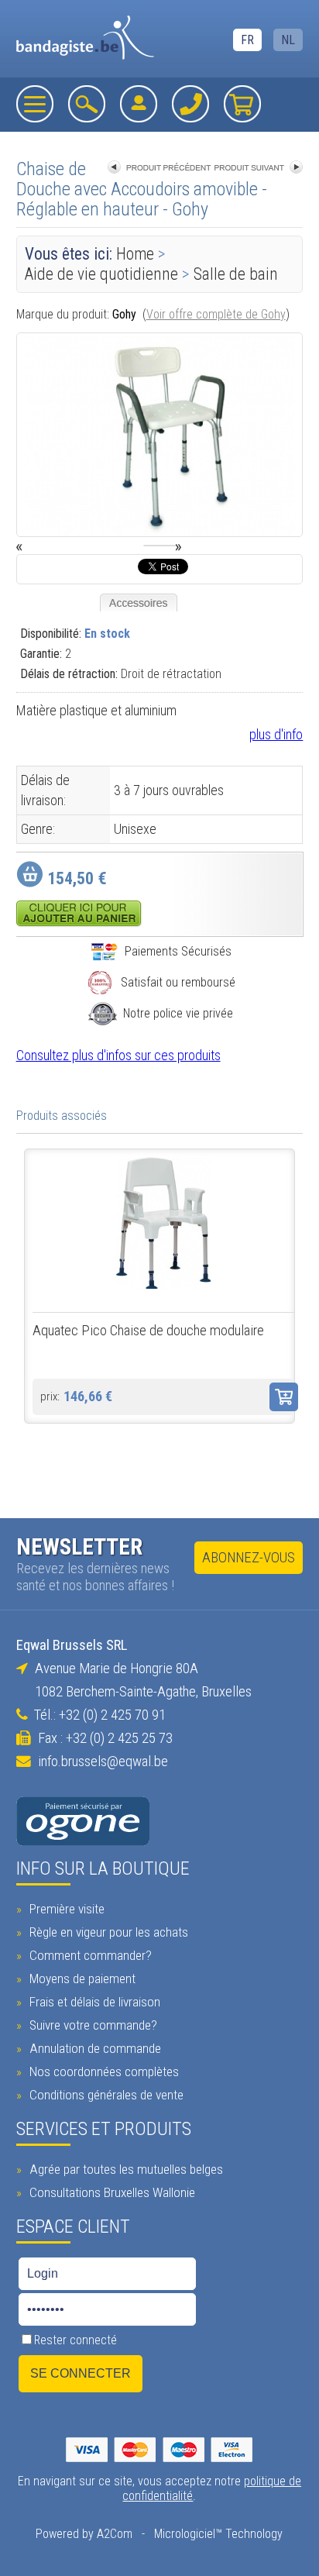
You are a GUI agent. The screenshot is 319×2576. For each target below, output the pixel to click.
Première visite (65, 1909)
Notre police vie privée (178, 1013)
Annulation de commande (94, 2048)
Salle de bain (236, 274)
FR (247, 40)
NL (288, 40)
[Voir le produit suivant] (259, 169)
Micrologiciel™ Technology (218, 2534)
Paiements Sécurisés (178, 951)
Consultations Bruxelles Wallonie (111, 2192)
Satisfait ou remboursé (178, 982)
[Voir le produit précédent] (159, 169)
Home (135, 254)
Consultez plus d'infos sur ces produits (118, 1055)
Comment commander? (89, 1955)
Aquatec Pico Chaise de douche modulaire (148, 1331)
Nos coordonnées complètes (103, 2071)
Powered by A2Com (84, 2534)
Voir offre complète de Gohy (216, 314)
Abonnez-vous (249, 1558)
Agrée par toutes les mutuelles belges (125, 2169)
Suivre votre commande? (92, 2025)
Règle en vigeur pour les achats (107, 1932)
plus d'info (276, 734)
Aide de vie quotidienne (101, 274)
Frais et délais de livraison (93, 2002)
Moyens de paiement (81, 1978)
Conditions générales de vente (105, 2095)
